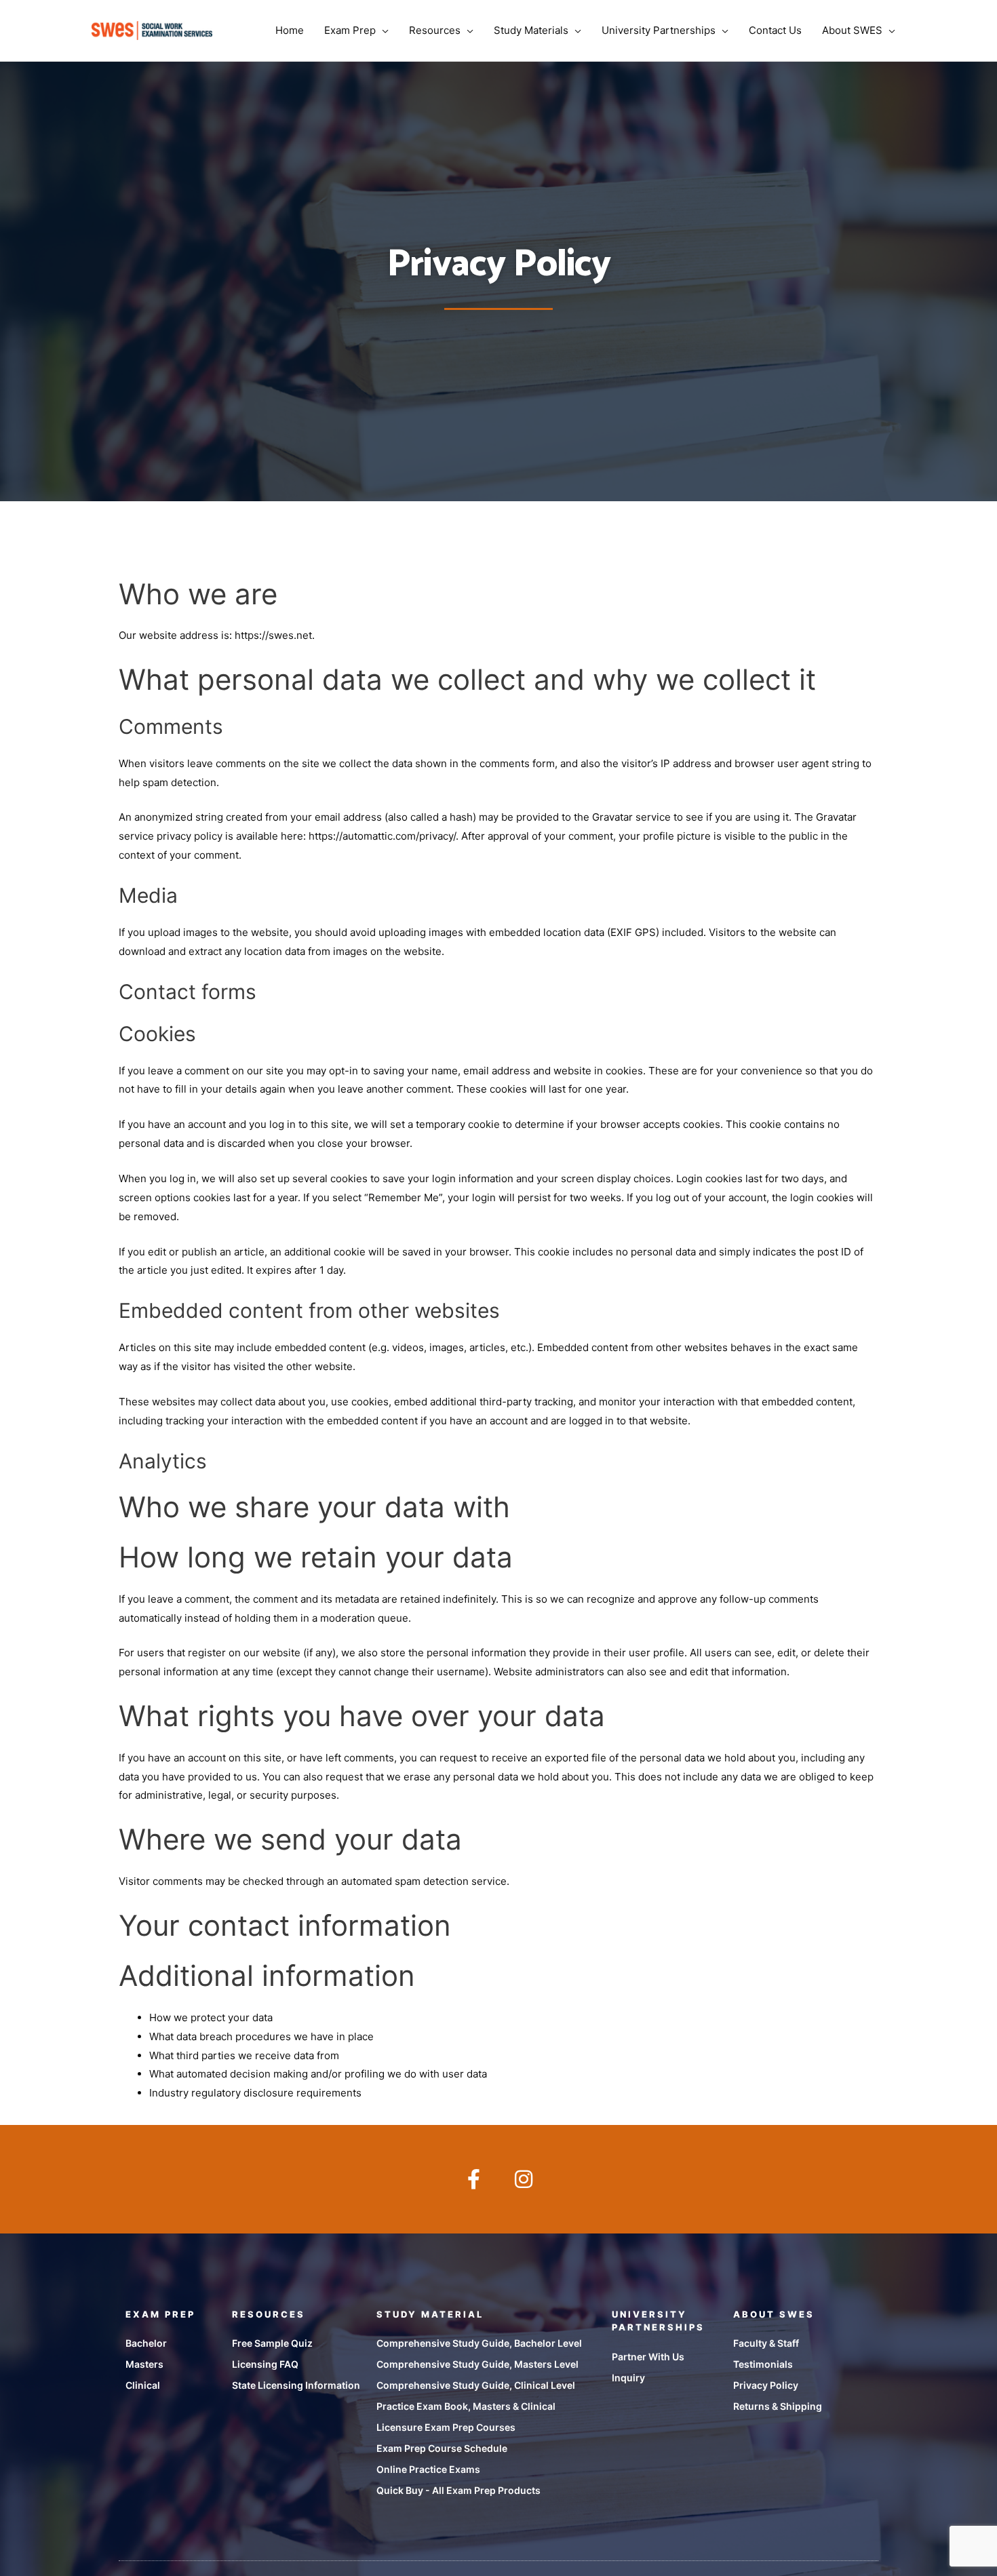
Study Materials (531, 30)
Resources (435, 30)
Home (290, 30)
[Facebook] (473, 2179)
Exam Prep (350, 30)
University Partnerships (659, 30)
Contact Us (775, 30)
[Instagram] (524, 2179)
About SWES (852, 30)
